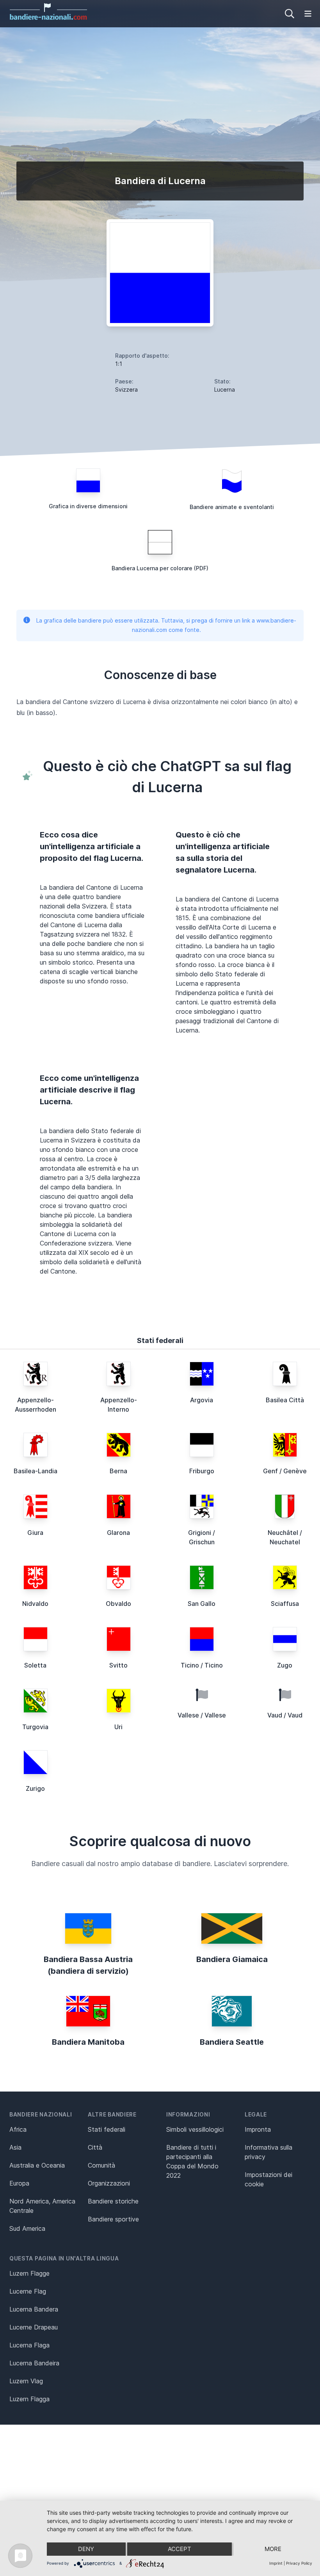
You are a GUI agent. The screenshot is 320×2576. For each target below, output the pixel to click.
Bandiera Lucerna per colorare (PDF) (160, 568)
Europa (19, 2183)
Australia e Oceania (37, 2165)
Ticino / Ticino (202, 1665)
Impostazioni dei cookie (268, 2179)
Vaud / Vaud (285, 1715)
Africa (18, 2129)
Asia (15, 2147)
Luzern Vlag (26, 2381)
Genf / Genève (285, 1471)
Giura (35, 1533)
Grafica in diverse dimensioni (88, 506)
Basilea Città (285, 1400)
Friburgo (202, 1471)
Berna (118, 1471)
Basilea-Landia (36, 1471)
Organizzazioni (109, 2183)
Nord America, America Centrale (42, 2206)
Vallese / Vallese (202, 1715)
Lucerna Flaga (29, 2345)
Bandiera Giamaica (232, 1959)
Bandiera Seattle (232, 2042)
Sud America (27, 2228)
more (273, 2549)
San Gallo (202, 1604)
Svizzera (126, 389)
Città (95, 2147)
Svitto (118, 1665)
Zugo (285, 1665)
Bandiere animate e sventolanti (232, 507)
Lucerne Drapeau (34, 2327)
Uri (118, 1727)
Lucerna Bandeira (34, 2363)
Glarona (118, 1533)
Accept (180, 2549)
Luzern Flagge (29, 2273)
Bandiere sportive (113, 2219)
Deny (86, 2549)
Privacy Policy (299, 2563)
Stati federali (107, 2129)
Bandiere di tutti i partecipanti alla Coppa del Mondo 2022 (192, 2161)
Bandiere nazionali (41, 2114)
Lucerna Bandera (34, 2309)
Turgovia (35, 1727)
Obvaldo (118, 1604)
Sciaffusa (285, 1604)
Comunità (101, 2165)
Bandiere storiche (113, 2201)
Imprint (276, 2563)
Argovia (202, 1400)
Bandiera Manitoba (88, 2042)
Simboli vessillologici (195, 2129)
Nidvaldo (35, 1604)
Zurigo (35, 1788)
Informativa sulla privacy (268, 2152)
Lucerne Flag (28, 2291)
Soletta (35, 1665)
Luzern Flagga (29, 2399)
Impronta (258, 2129)
